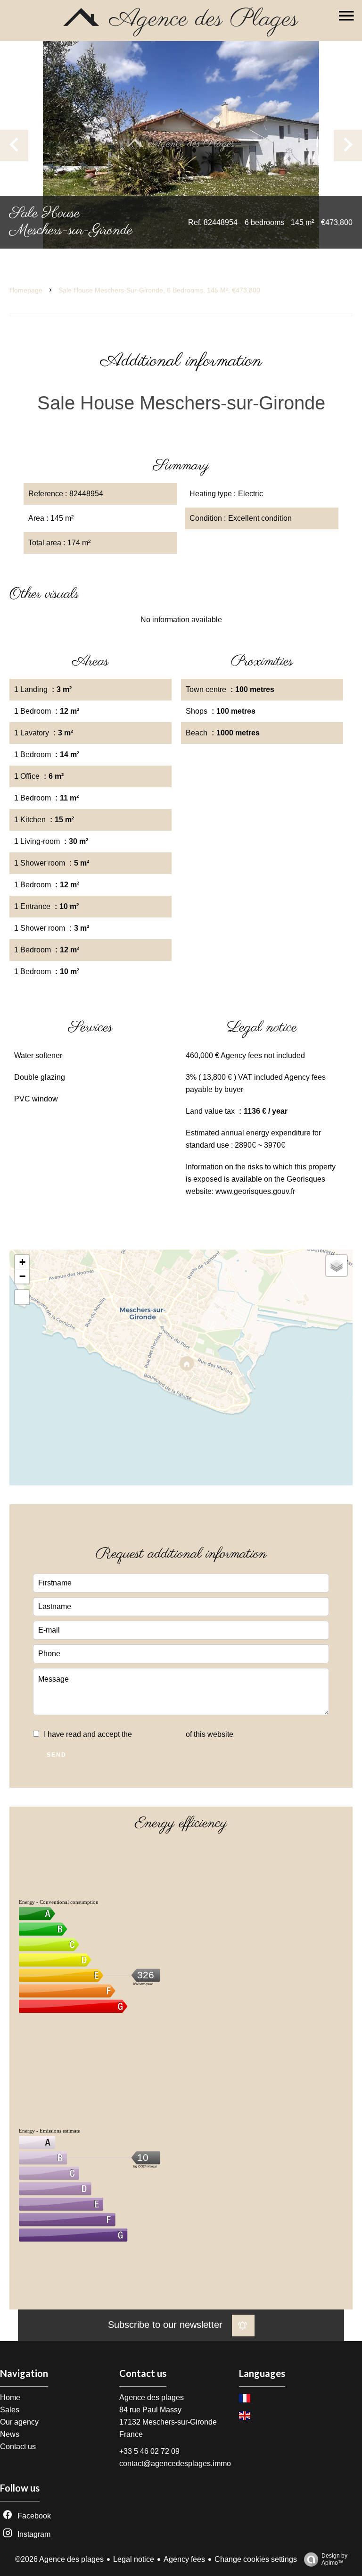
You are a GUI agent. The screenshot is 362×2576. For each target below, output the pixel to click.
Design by (334, 2559)
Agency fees (184, 2559)
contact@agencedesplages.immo (175, 2463)
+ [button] (22, 1262)
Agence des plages (152, 2397)
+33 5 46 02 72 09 (149, 2451)
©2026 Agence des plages (59, 2559)
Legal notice (134, 2559)
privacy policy (159, 1734)
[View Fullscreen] (22, 1297)
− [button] (22, 1276)
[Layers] (337, 1266)
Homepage (26, 290)
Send (57, 1755)
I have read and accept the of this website (139, 1734)
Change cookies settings (256, 2559)
